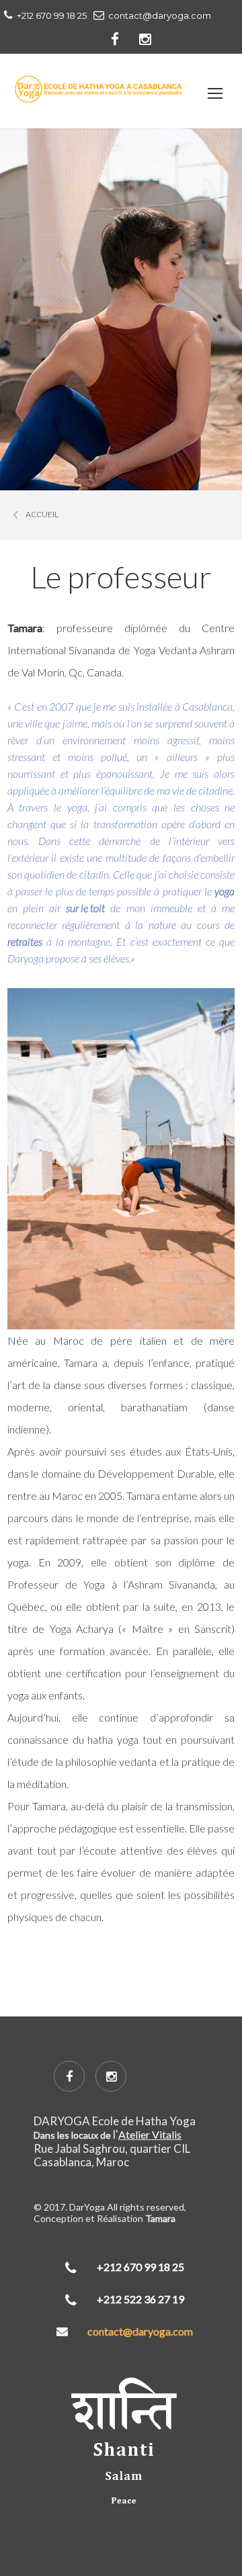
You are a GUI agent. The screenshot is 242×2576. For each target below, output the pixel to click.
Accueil (42, 515)
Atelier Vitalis (150, 2134)
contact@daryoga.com (140, 2331)
